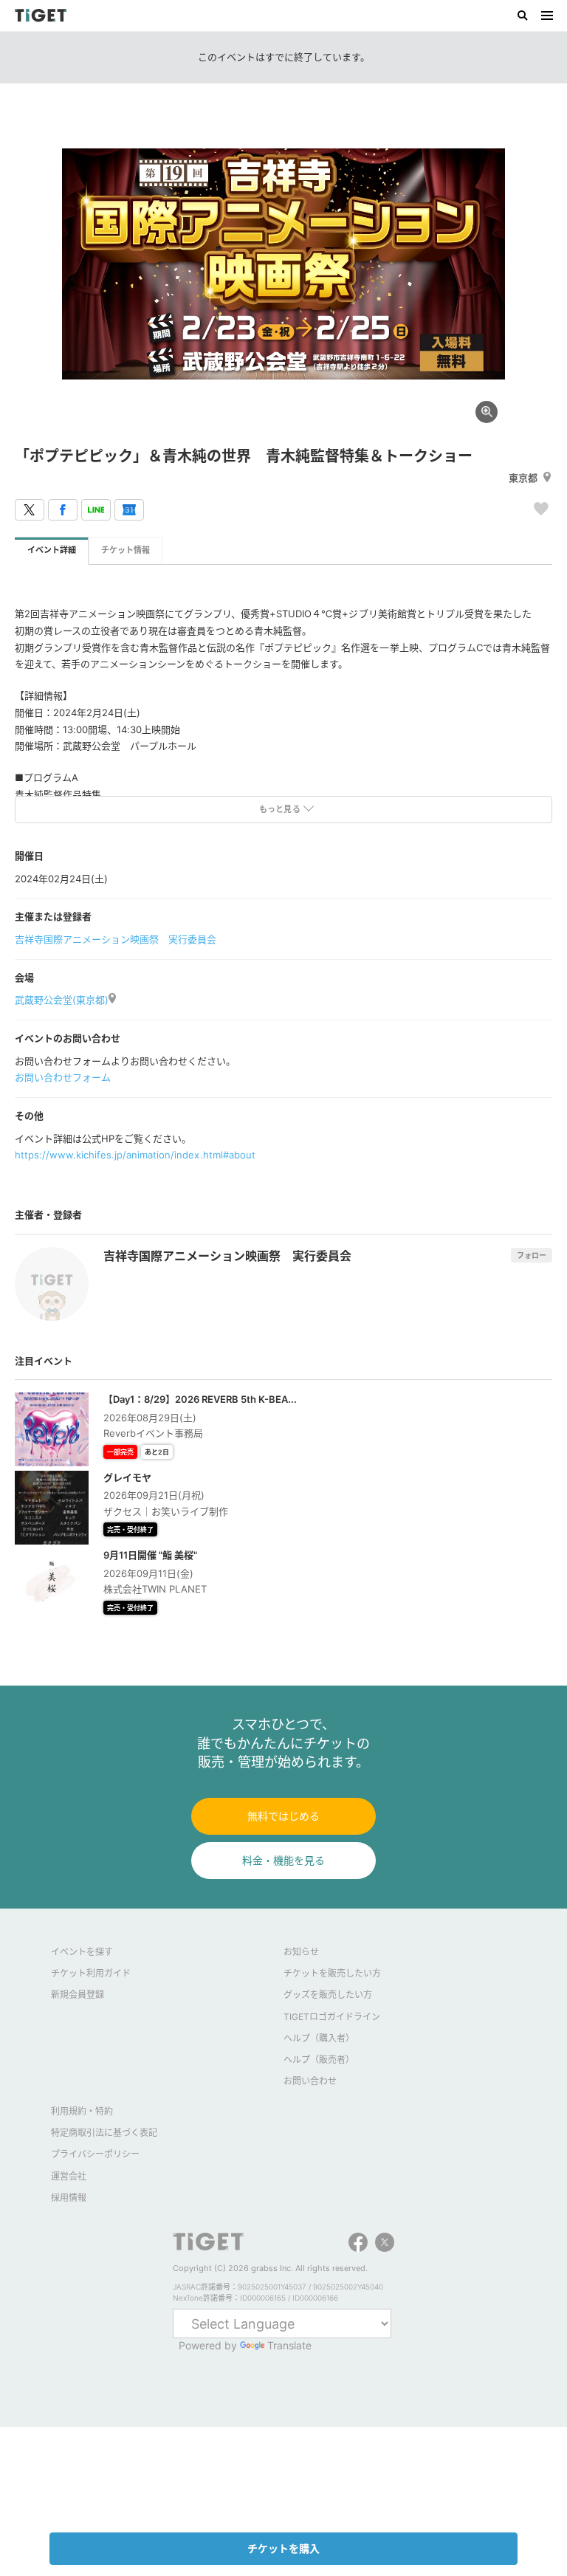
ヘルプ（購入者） (319, 2038)
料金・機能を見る (283, 1860)
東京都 (523, 478)
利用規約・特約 (82, 2111)
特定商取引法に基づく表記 (104, 2133)
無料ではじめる (283, 1816)
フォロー (532, 1255)
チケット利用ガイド (91, 1973)
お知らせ (301, 1952)
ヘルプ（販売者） (319, 2060)
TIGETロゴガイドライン (332, 2017)
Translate (289, 2345)
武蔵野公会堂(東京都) (62, 1000)
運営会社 (69, 2176)
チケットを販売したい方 (332, 1973)
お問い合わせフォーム (63, 1077)
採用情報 (69, 2198)
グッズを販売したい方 (328, 1995)
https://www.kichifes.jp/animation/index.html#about (135, 1155)
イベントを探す (82, 1952)
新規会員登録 (78, 1995)
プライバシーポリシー (95, 2154)
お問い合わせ (310, 2081)
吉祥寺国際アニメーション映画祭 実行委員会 (116, 939)
